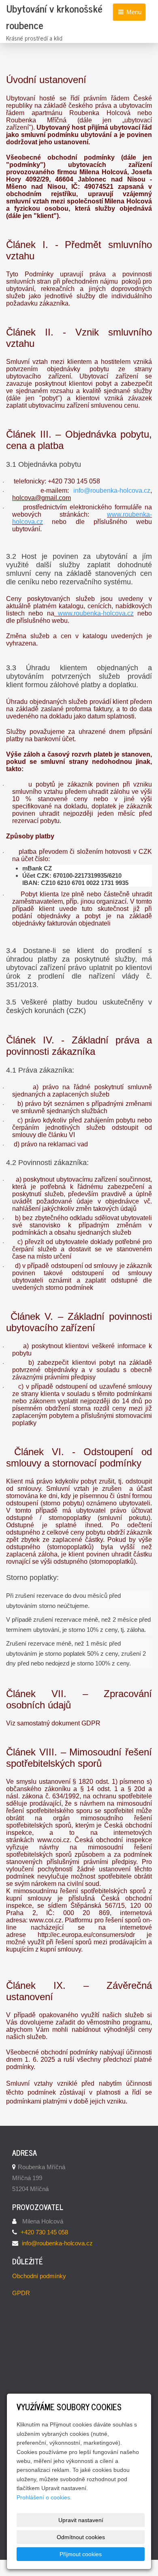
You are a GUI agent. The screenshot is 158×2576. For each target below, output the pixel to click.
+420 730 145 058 (44, 2232)
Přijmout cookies (81, 2554)
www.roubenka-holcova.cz (94, 613)
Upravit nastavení (81, 2520)
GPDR (21, 2293)
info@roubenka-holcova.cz (112, 491)
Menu (133, 12)
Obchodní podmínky (39, 2276)
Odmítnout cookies (81, 2537)
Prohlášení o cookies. (44, 2497)
